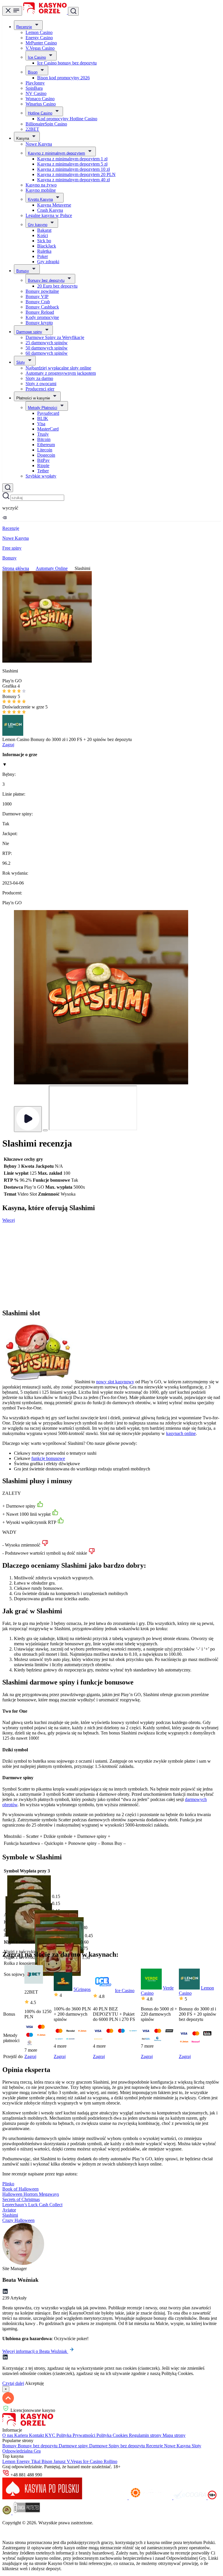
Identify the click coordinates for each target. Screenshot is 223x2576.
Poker (43, 256)
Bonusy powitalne (42, 291)
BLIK (43, 418)
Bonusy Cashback (42, 307)
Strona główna (16, 568)
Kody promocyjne (42, 317)
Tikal (36, 2461)
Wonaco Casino (40, 99)
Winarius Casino (41, 104)
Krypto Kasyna (40, 199)
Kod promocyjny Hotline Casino (67, 119)
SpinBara (34, 88)
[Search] (8, 488)
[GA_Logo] (7, 2513)
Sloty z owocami (41, 384)
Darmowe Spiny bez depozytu (118, 2446)
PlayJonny (35, 83)
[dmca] (26, 2513)
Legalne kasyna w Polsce (49, 215)
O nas (8, 2435)
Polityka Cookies (113, 2435)
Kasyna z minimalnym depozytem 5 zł (72, 164)
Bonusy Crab (38, 302)
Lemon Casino (39, 32)
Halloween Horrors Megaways (31, 2194)
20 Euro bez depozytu (57, 286)
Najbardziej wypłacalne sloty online (58, 368)
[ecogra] (190, 2498)
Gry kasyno (38, 225)
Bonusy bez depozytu (46, 280)
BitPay (43, 460)
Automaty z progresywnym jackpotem (61, 373)
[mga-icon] (106, 2498)
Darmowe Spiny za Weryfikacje (55, 337)
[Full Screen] (45, 1130)
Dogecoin (46, 455)
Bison (33, 72)
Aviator (9, 2210)
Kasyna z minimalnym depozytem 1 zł (72, 159)
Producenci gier (40, 389)
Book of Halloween (20, 2189)
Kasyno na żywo (41, 185)
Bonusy (23, 271)
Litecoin (45, 450)
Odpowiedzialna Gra (21, 2451)
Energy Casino (39, 38)
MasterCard (48, 429)
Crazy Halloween (18, 2220)
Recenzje (24, 27)
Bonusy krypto (39, 323)
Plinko (8, 2184)
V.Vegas (75, 2461)
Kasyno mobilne (41, 190)
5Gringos (82, 1989)
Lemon (9, 2461)
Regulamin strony (146, 2435)
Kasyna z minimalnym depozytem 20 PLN (76, 174)
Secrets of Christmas (21, 2199)
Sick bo (44, 241)
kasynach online (181, 1433)
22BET (32, 129)
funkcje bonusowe (48, 1458)
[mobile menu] (12, 11)
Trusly (43, 434)
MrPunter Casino (41, 43)
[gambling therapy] (151, 2498)
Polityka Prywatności (76, 2435)
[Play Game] (28, 1119)
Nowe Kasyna (39, 144)
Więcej (9, 1220)
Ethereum (46, 445)
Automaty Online (52, 568)
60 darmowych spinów (47, 353)
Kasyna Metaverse (54, 205)
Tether (43, 471)
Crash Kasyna (50, 210)
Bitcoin (44, 439)
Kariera (22, 2435)
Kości (43, 235)
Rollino (110, 2461)
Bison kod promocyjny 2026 (63, 78)
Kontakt (37, 2435)
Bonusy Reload (40, 312)
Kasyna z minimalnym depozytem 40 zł (73, 180)
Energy (24, 2461)
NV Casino (36, 93)
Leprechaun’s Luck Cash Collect (32, 2205)
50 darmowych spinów (47, 348)
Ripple (43, 465)
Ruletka (44, 251)
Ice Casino (37, 57)
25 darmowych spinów (47, 343)
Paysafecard (48, 413)
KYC (51, 2435)
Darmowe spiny (29, 332)
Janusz (60, 2461)
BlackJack (47, 246)
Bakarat (44, 230)
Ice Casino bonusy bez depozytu (67, 63)
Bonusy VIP (37, 296)
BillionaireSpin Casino (46, 124)
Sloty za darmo (39, 378)
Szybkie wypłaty (41, 476)
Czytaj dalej (13, 2383)
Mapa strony (174, 2435)
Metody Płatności (43, 408)
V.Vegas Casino (40, 48)
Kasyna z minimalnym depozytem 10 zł (73, 169)
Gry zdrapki (48, 262)
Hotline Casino (40, 113)
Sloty (21, 362)
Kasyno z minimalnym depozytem (56, 153)
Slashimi (10, 2215)
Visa (41, 424)
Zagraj (8, 745)
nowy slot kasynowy (115, 1382)
